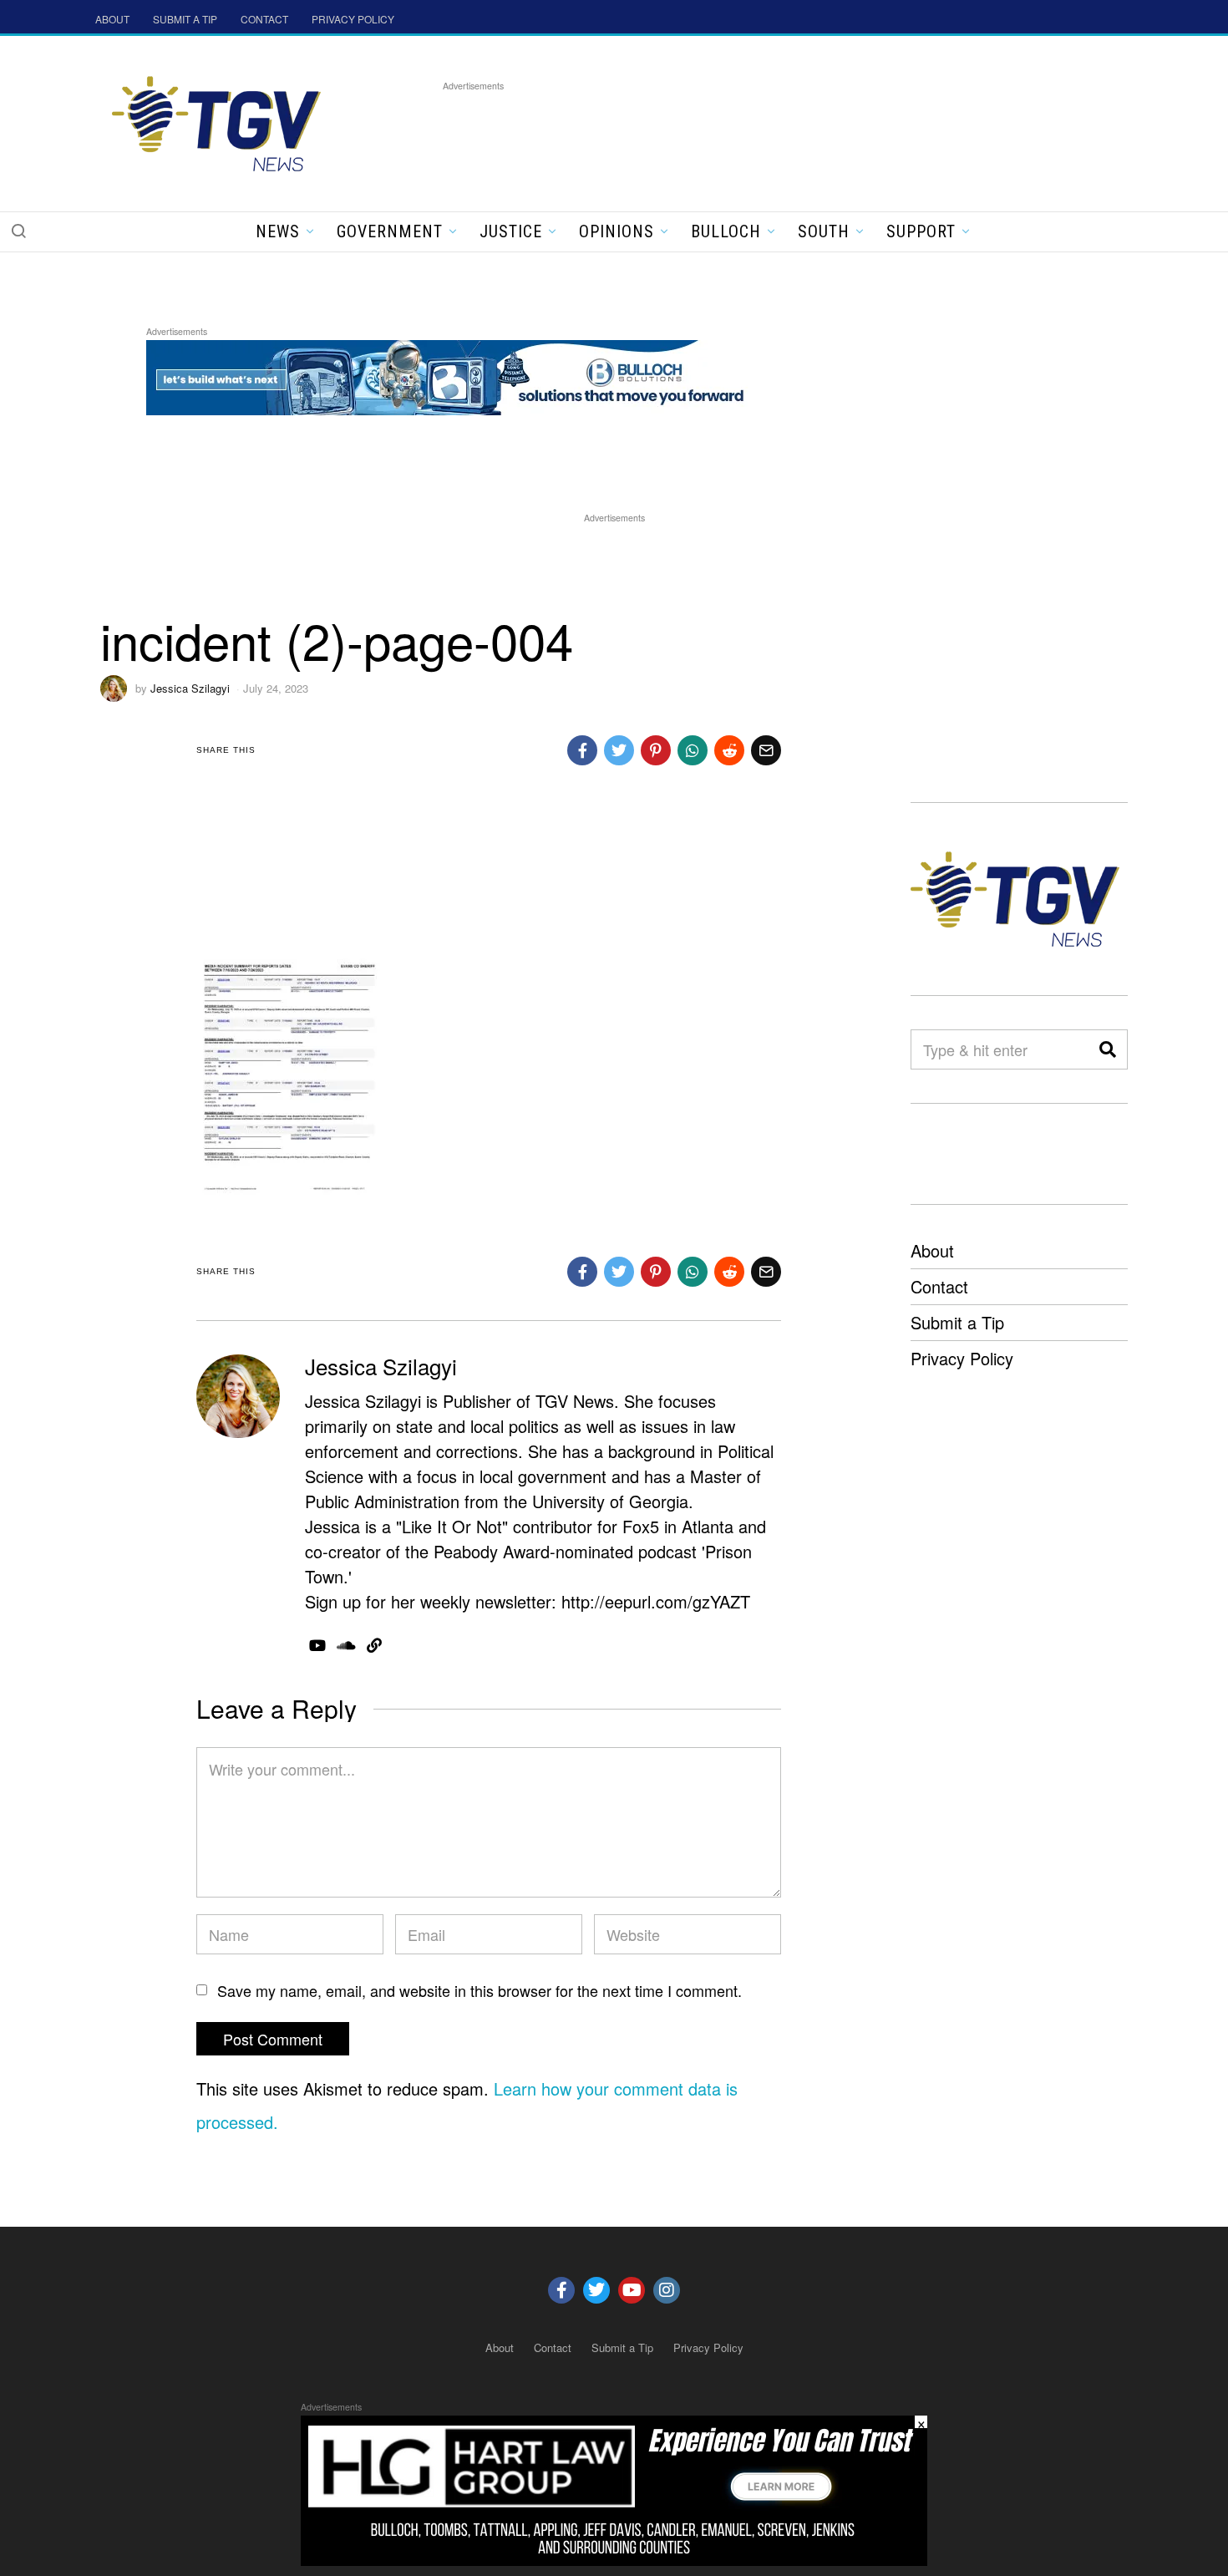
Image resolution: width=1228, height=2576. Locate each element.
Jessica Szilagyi (190, 688)
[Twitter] (596, 2290)
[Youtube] (632, 2290)
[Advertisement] (747, 133)
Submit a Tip (957, 1322)
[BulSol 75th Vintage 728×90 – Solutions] (450, 375)
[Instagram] (667, 2290)
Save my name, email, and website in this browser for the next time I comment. (480, 1990)
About (932, 1250)
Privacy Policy (962, 1358)
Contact (939, 1286)
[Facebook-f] (561, 2290)
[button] (18, 231)
